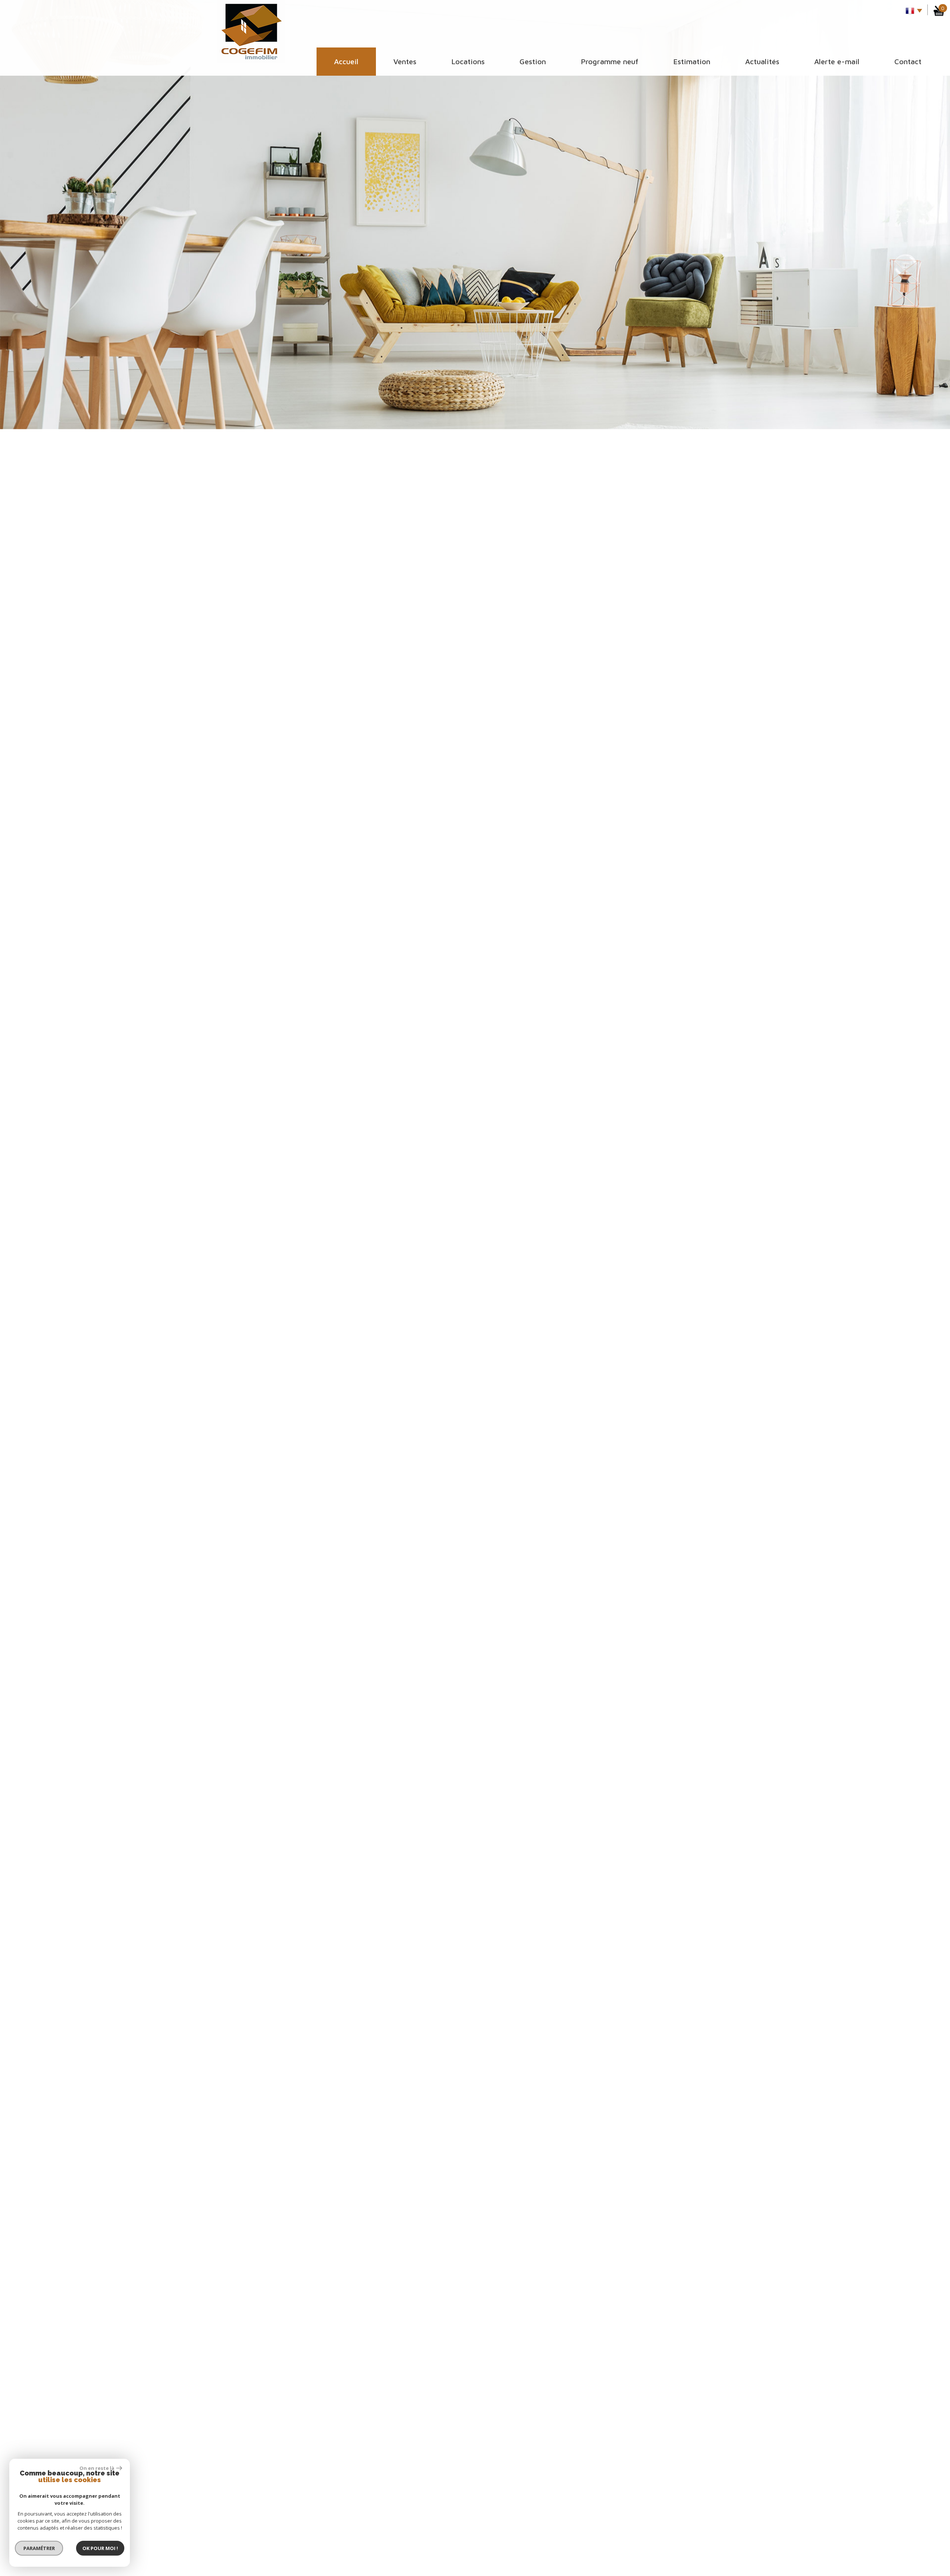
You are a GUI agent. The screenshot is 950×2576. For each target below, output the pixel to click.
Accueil (346, 61)
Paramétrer (39, 2548)
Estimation (692, 61)
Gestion (533, 61)
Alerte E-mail (837, 61)
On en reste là (97, 2468)
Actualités (762, 61)
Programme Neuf (610, 61)
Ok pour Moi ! (100, 2548)
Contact (908, 61)
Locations (468, 61)
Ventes (405, 61)
